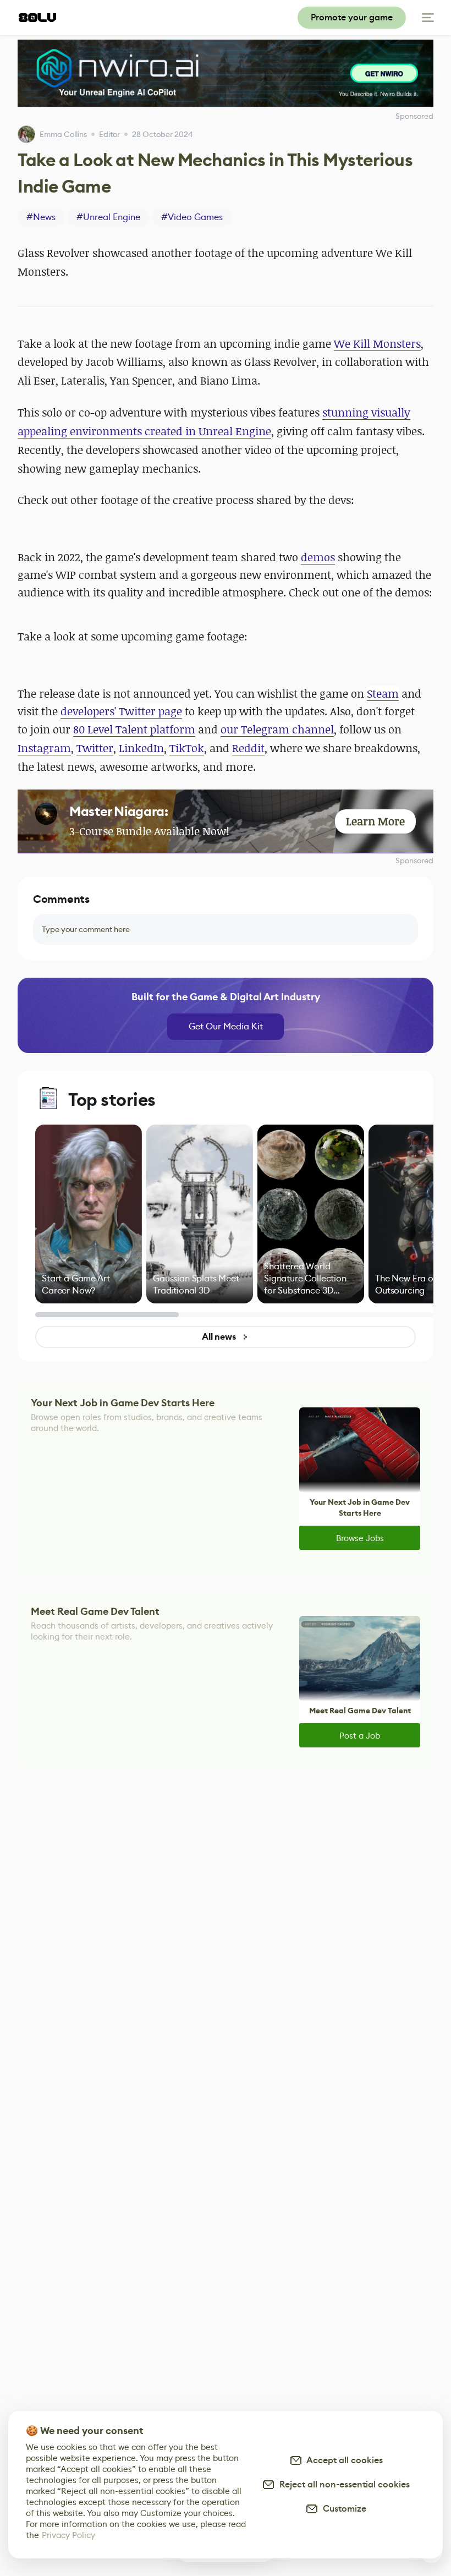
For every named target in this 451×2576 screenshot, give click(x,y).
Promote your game (352, 17)
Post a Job (360, 1736)
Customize (342, 2509)
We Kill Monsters (377, 344)
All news (219, 1337)
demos (318, 557)
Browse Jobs (360, 1538)
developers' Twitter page (121, 711)
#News (41, 217)
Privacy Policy (68, 2535)
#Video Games (192, 217)
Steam (383, 694)
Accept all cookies (343, 2460)
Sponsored (414, 861)
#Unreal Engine (108, 217)
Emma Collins (63, 134)
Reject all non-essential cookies (342, 2484)
